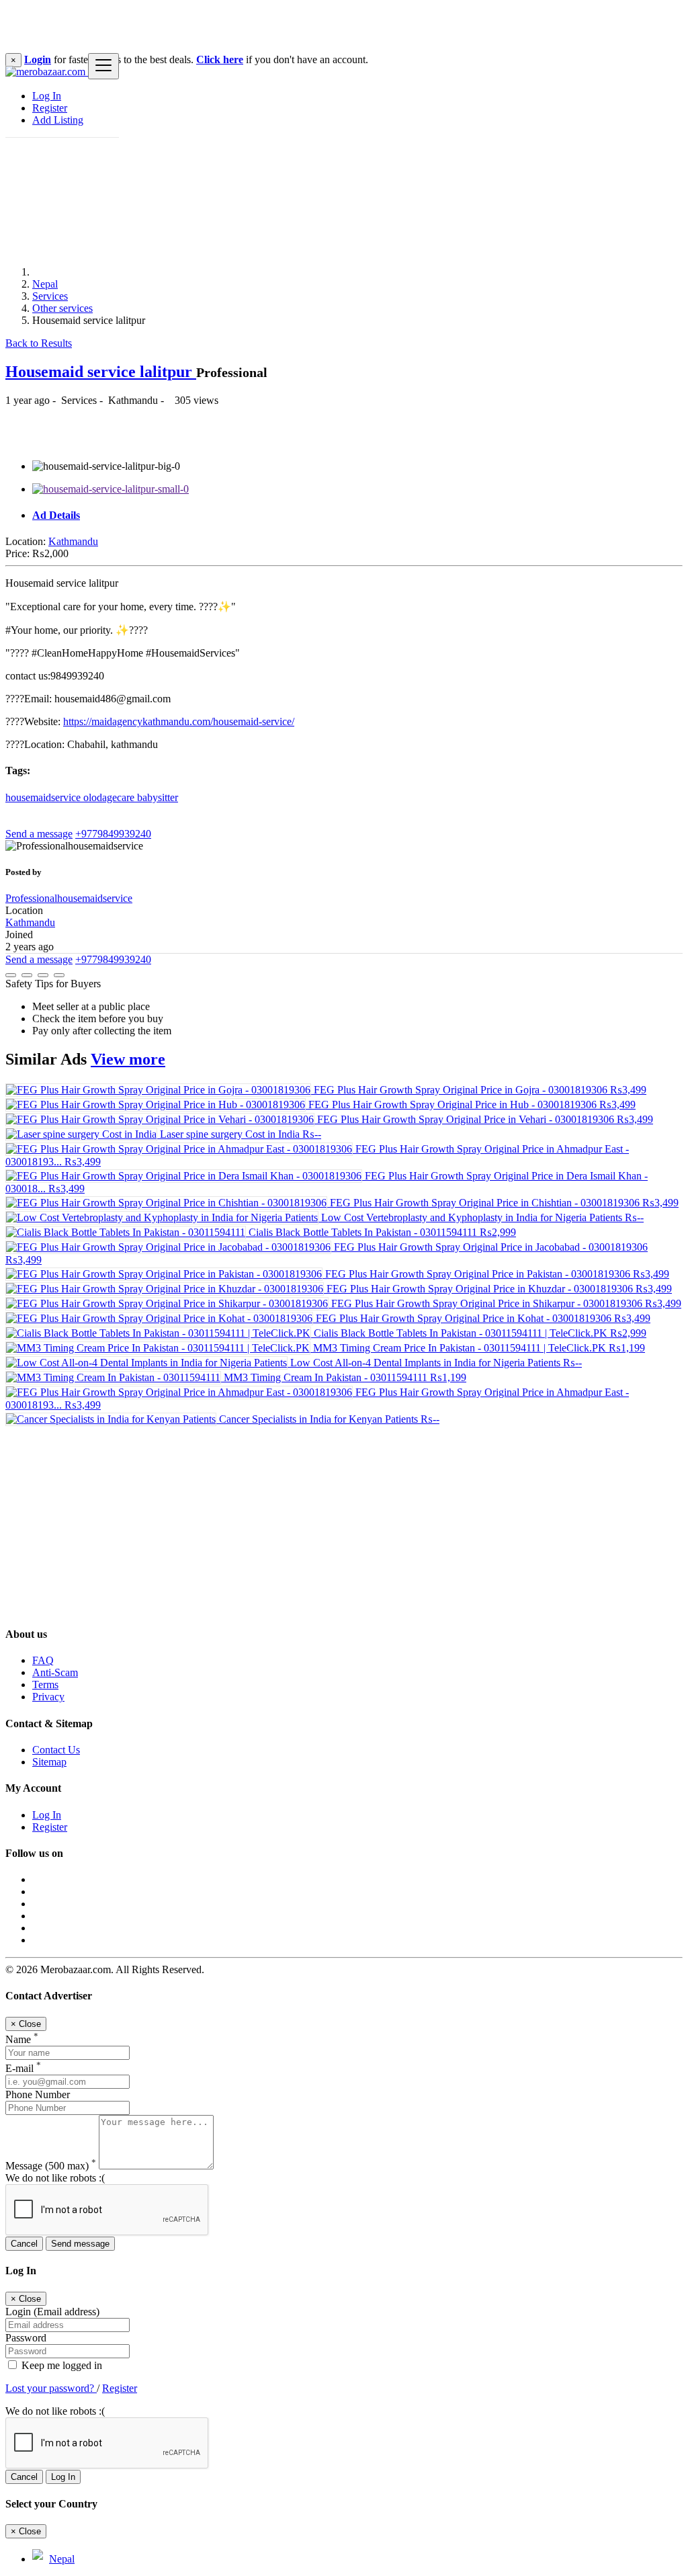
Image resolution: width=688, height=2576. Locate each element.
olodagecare (110, 797)
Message (51, 2166)
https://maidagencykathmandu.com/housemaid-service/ (179, 721)
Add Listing (58, 120)
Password (26, 2338)
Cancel (24, 2244)
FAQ (43, 1660)
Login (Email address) (52, 2312)
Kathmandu (73, 541)
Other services (62, 308)
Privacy (48, 1697)
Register (50, 108)
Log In (47, 96)
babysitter (158, 797)
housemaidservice (44, 797)
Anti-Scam (55, 1672)
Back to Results (39, 343)
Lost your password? (51, 2388)
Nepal (45, 284)
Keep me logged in (60, 2365)
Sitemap (49, 1762)
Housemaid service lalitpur (101, 372)
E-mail (23, 2068)
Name (22, 2039)
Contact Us (56, 1750)
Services (50, 296)
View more (128, 1059)
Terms (45, 1685)
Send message (80, 2244)
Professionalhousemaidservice (69, 898)
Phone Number (38, 2094)
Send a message (39, 834)
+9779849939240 (113, 834)
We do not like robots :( (55, 2178)
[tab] (357, 515)
